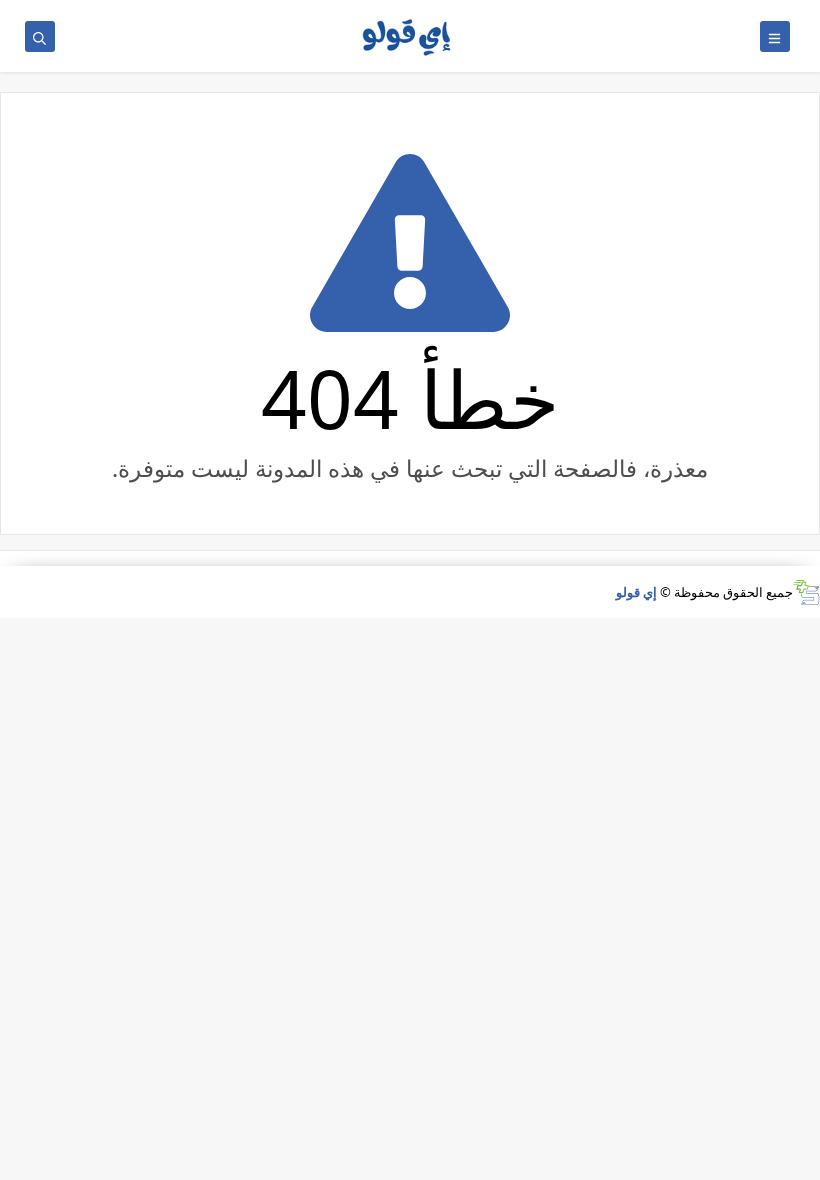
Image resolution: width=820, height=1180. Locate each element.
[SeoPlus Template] (806, 592)
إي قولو (636, 592)
